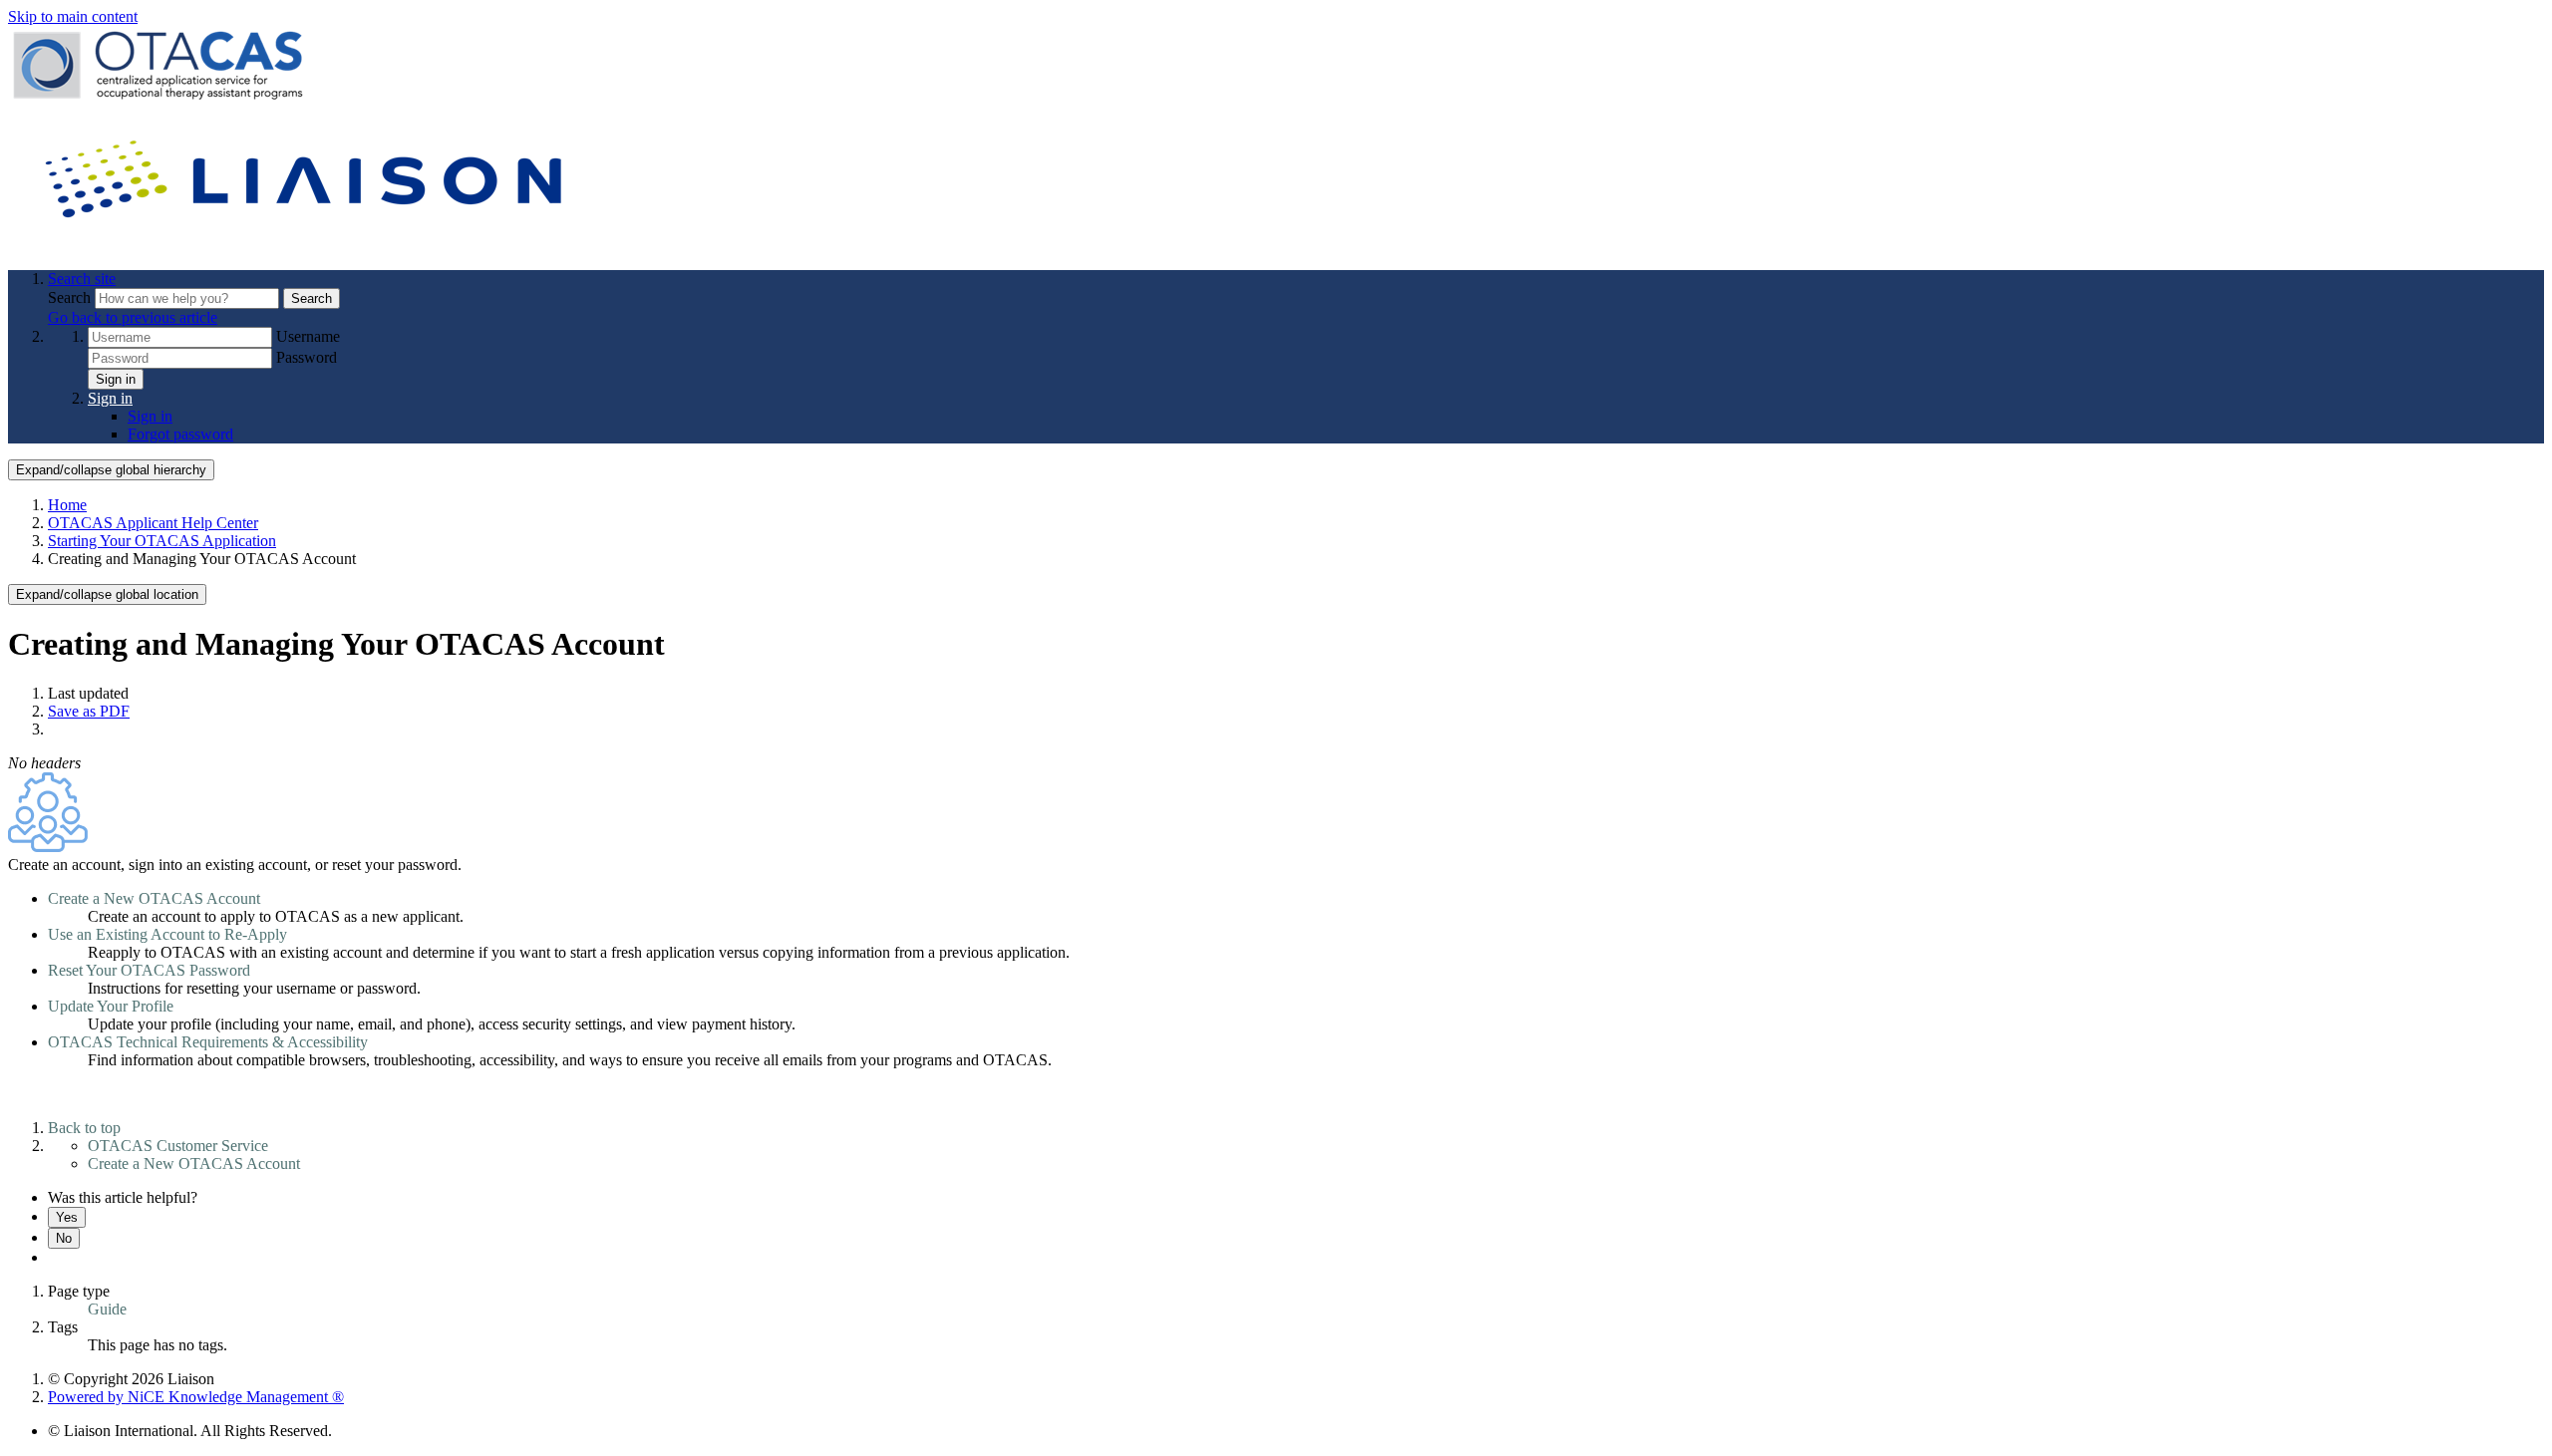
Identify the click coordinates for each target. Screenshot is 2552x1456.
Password (307, 357)
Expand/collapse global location (107, 594)
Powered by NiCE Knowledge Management (196, 1397)
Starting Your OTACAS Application (162, 541)
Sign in (116, 379)
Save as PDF (89, 711)
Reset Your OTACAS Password (149, 970)
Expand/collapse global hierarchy (111, 470)
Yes (67, 1217)
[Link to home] (307, 245)
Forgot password (180, 434)
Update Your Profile (111, 1006)
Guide (107, 1309)
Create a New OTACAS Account (154, 898)
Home (67, 505)
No (64, 1238)
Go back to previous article (133, 317)
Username (308, 336)
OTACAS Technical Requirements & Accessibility (208, 1042)
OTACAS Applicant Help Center (153, 523)
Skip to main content (73, 16)
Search (71, 297)
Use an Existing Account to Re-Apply (167, 934)
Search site (82, 279)
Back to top (84, 1128)
